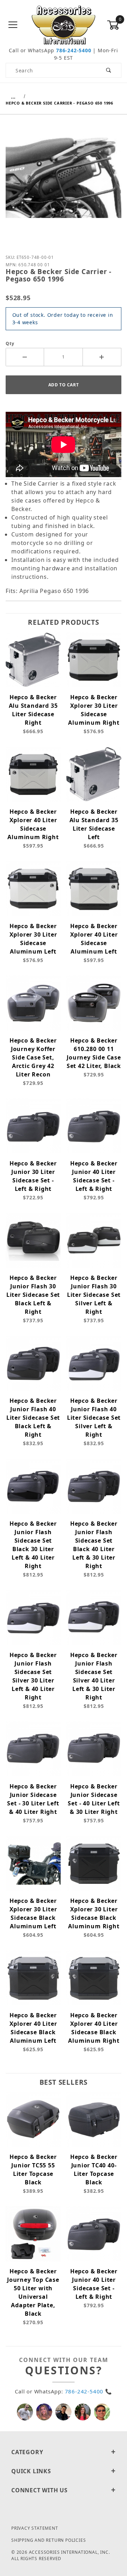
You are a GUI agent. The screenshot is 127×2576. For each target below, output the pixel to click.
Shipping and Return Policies (49, 2540)
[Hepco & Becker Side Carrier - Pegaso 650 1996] (64, 183)
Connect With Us (40, 2490)
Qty (10, 343)
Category (27, 2452)
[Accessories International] (64, 25)
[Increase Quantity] (102, 357)
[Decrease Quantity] (25, 357)
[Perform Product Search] (109, 70)
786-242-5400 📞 (89, 2391)
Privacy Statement (35, 2528)
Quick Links (31, 2471)
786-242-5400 (74, 50)
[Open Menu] (13, 25)
